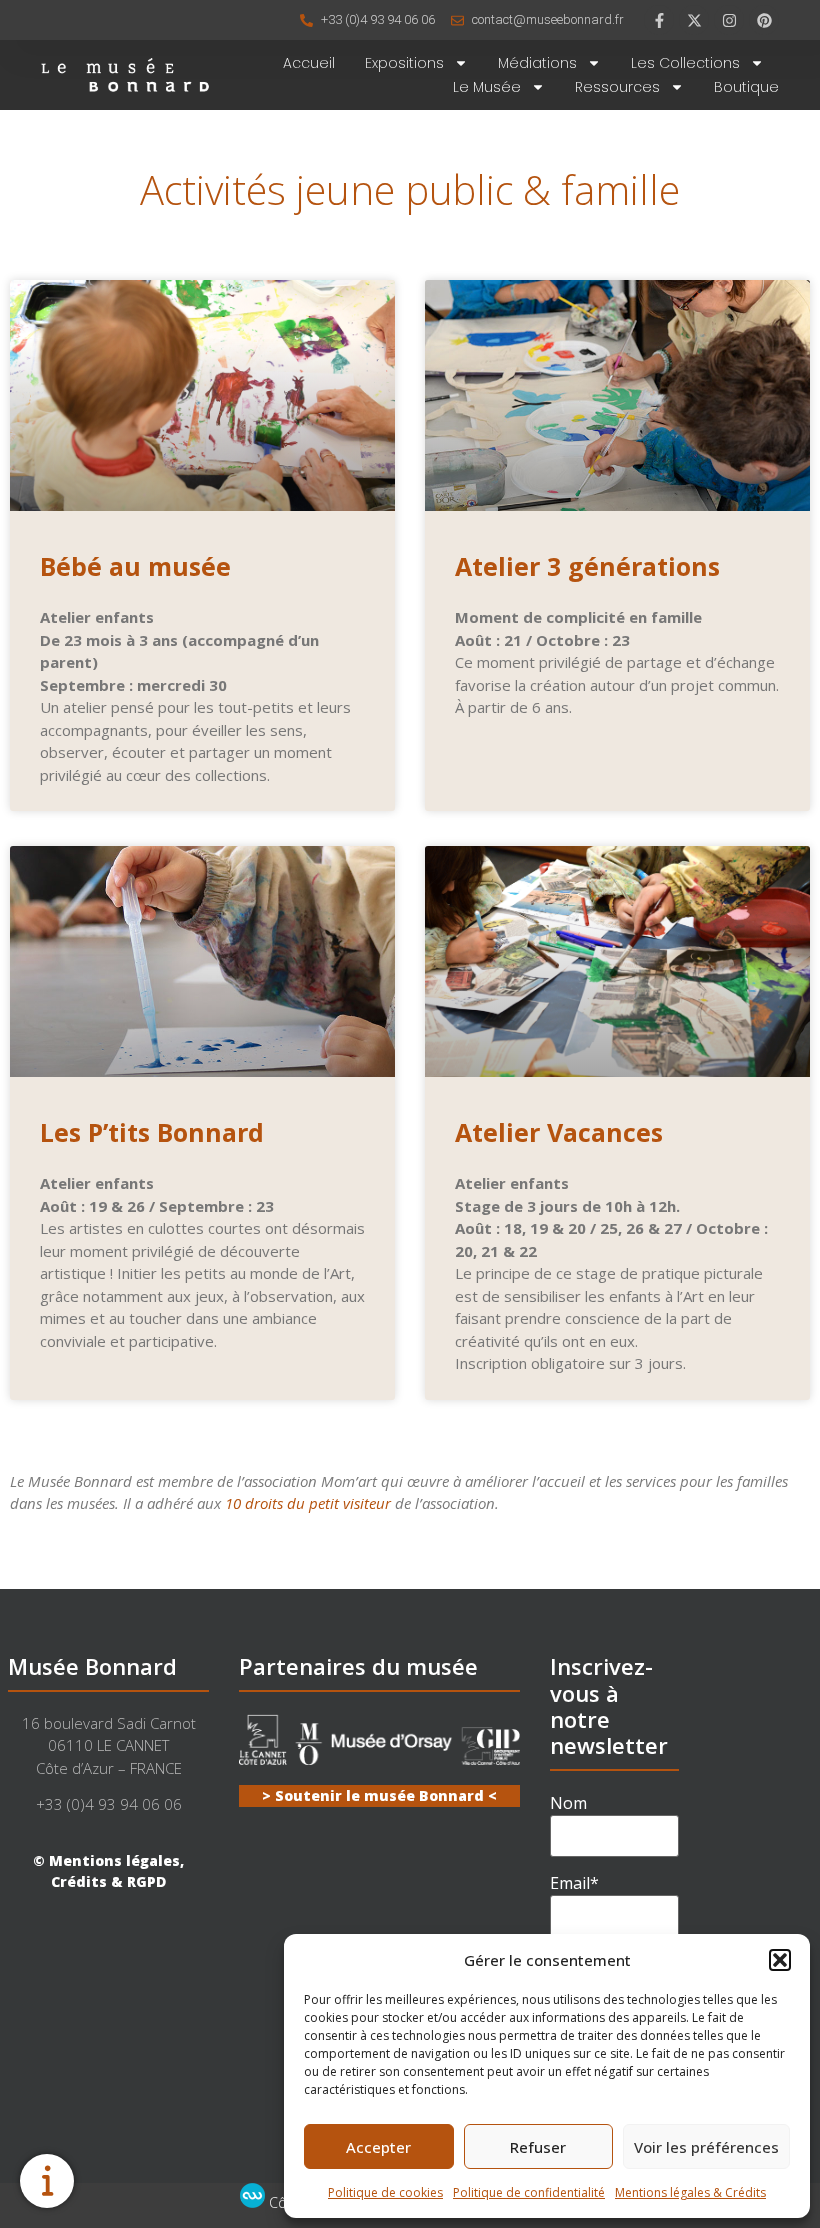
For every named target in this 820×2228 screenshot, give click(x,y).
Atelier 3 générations (587, 566)
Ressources (617, 87)
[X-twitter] (694, 20)
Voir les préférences (706, 2147)
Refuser (538, 2147)
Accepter (378, 2147)
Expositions (404, 63)
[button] (780, 1960)
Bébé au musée (135, 566)
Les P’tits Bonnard (152, 1132)
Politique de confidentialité (529, 2192)
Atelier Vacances (559, 1132)
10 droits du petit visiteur (308, 1503)
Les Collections (685, 63)
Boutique (746, 87)
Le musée (487, 87)
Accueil (309, 63)
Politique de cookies (385, 2192)
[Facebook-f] (659, 20)
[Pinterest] (764, 20)
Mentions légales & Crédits (690, 2192)
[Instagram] (729, 20)
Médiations (537, 63)
